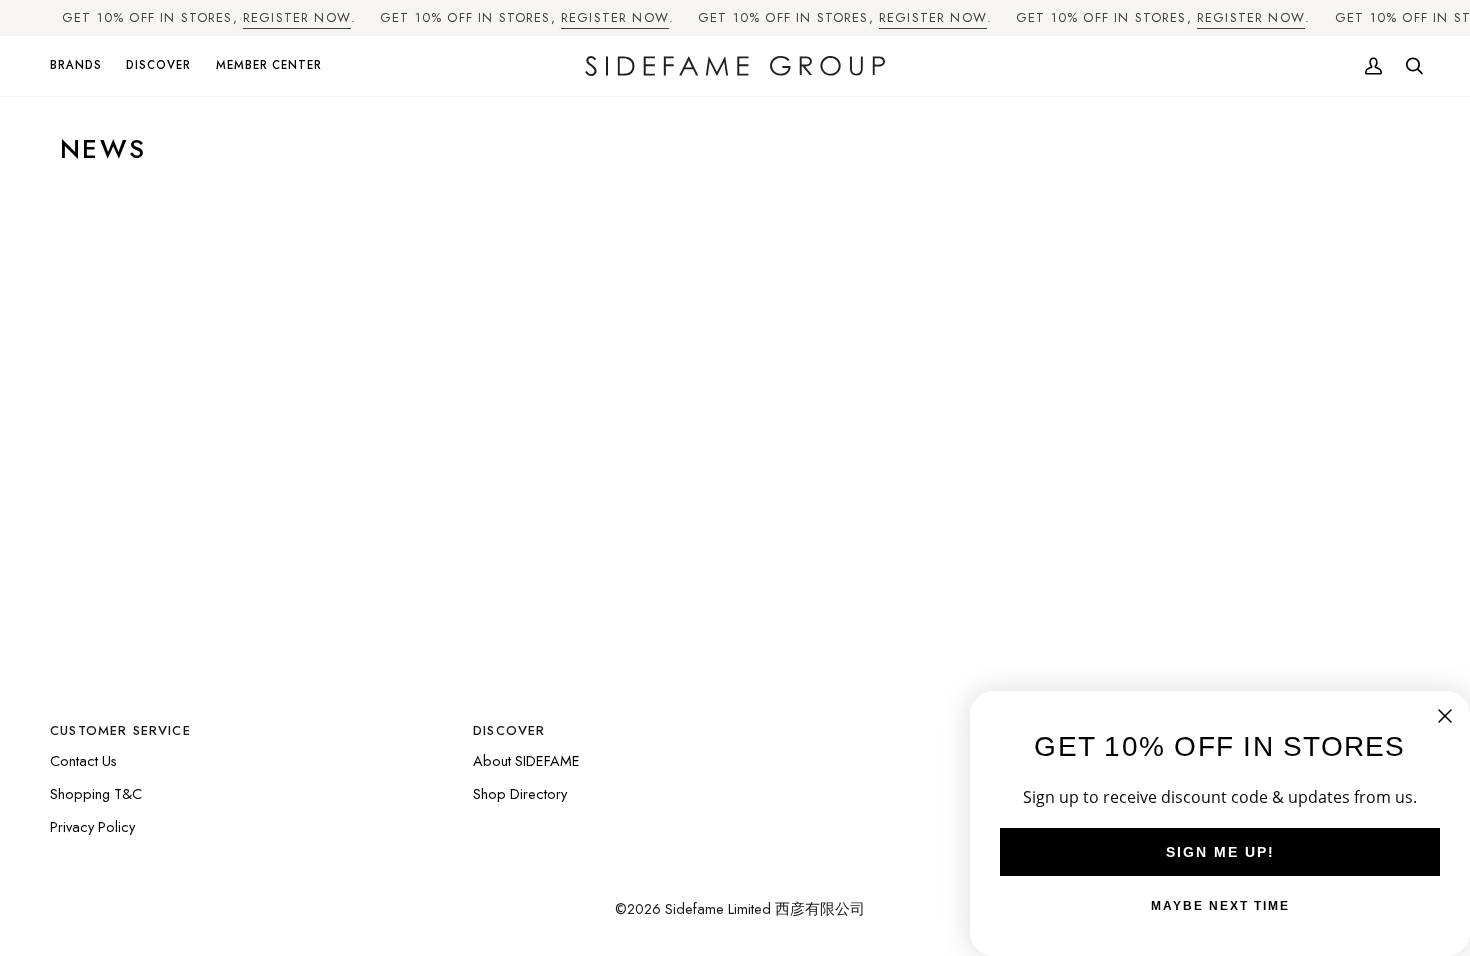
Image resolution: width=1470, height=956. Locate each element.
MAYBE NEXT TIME (1220, 906)
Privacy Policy (92, 826)
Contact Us (83, 760)
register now (297, 17)
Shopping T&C (96, 793)
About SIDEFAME (526, 760)
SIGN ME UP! (1220, 852)
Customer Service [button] (120, 730)
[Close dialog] (1445, 716)
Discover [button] (509, 730)
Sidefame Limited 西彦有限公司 (765, 908)
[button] (82, 66)
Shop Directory (520, 793)
